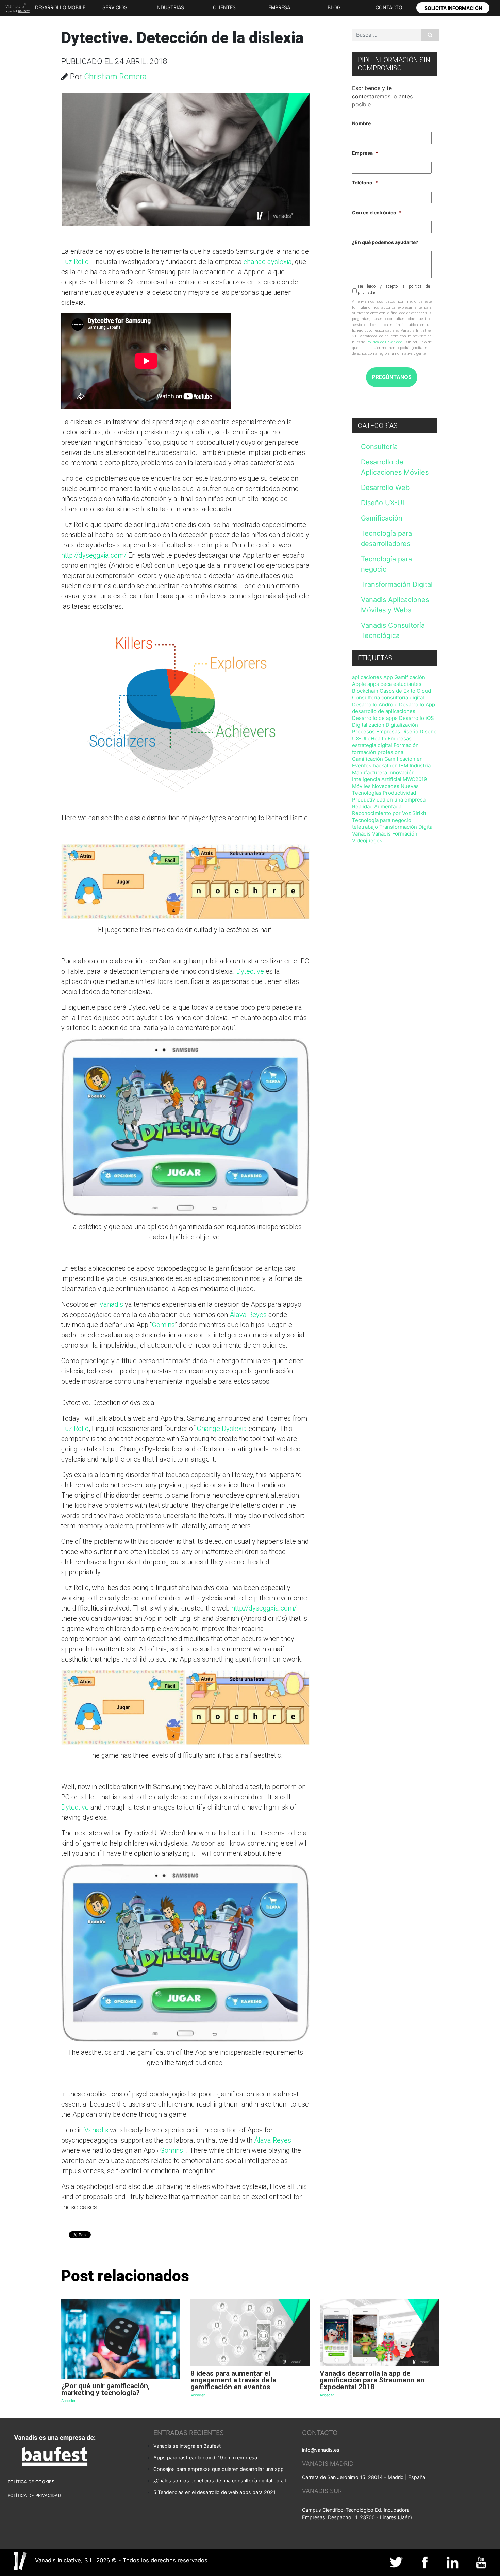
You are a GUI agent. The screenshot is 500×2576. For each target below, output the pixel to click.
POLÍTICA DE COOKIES (31, 2482)
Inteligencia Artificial (377, 779)
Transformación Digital (397, 584)
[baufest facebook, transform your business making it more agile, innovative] (425, 2562)
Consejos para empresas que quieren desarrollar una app (219, 2469)
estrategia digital (372, 745)
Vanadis (111, 1304)
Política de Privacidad (384, 342)
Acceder (68, 2401)
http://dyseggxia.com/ (94, 555)
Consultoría (379, 447)
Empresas (400, 738)
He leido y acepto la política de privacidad (394, 290)
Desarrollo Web (385, 488)
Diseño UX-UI (382, 503)
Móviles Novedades (376, 786)
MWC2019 (415, 779)
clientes (224, 7)
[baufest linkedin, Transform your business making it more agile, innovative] (453, 2562)
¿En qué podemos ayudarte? (385, 242)
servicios (115, 7)
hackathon (385, 766)
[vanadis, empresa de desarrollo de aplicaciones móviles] (16, 8)
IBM (404, 766)
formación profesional (378, 752)
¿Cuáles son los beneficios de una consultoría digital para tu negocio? (223, 2481)
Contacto (389, 7)
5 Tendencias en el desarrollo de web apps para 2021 (214, 2492)
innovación (402, 772)
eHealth (377, 738)
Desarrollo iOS (416, 718)
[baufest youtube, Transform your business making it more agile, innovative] (481, 2562)
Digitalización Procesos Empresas (385, 728)
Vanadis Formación (395, 834)
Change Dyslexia (222, 1429)
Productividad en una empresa (389, 800)
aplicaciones (367, 677)
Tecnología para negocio (382, 820)
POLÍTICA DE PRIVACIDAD (34, 2496)
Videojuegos (367, 840)
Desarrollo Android (375, 704)
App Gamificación (404, 677)
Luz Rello (75, 262)
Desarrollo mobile (60, 7)
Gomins (163, 1325)
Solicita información (453, 8)
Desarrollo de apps (375, 718)
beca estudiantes (401, 684)
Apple (359, 684)
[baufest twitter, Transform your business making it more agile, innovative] (397, 2562)
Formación (406, 745)
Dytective (250, 971)
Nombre (361, 123)
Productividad (399, 793)
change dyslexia (268, 262)
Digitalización (368, 725)
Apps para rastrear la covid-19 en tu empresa (205, 2457)
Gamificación (382, 518)
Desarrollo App (417, 704)
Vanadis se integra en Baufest (187, 2446)
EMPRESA (279, 7)
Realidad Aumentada (377, 806)
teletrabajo (365, 827)
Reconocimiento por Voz (381, 813)
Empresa (365, 153)
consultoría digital (403, 698)
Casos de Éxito (397, 691)
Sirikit (419, 813)
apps (373, 684)
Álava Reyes (248, 1315)
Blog (334, 7)
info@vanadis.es (321, 2450)
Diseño (410, 732)
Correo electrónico (377, 212)
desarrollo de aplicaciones (384, 711)
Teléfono (365, 183)
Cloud (424, 691)
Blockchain (365, 691)
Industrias (170, 7)
